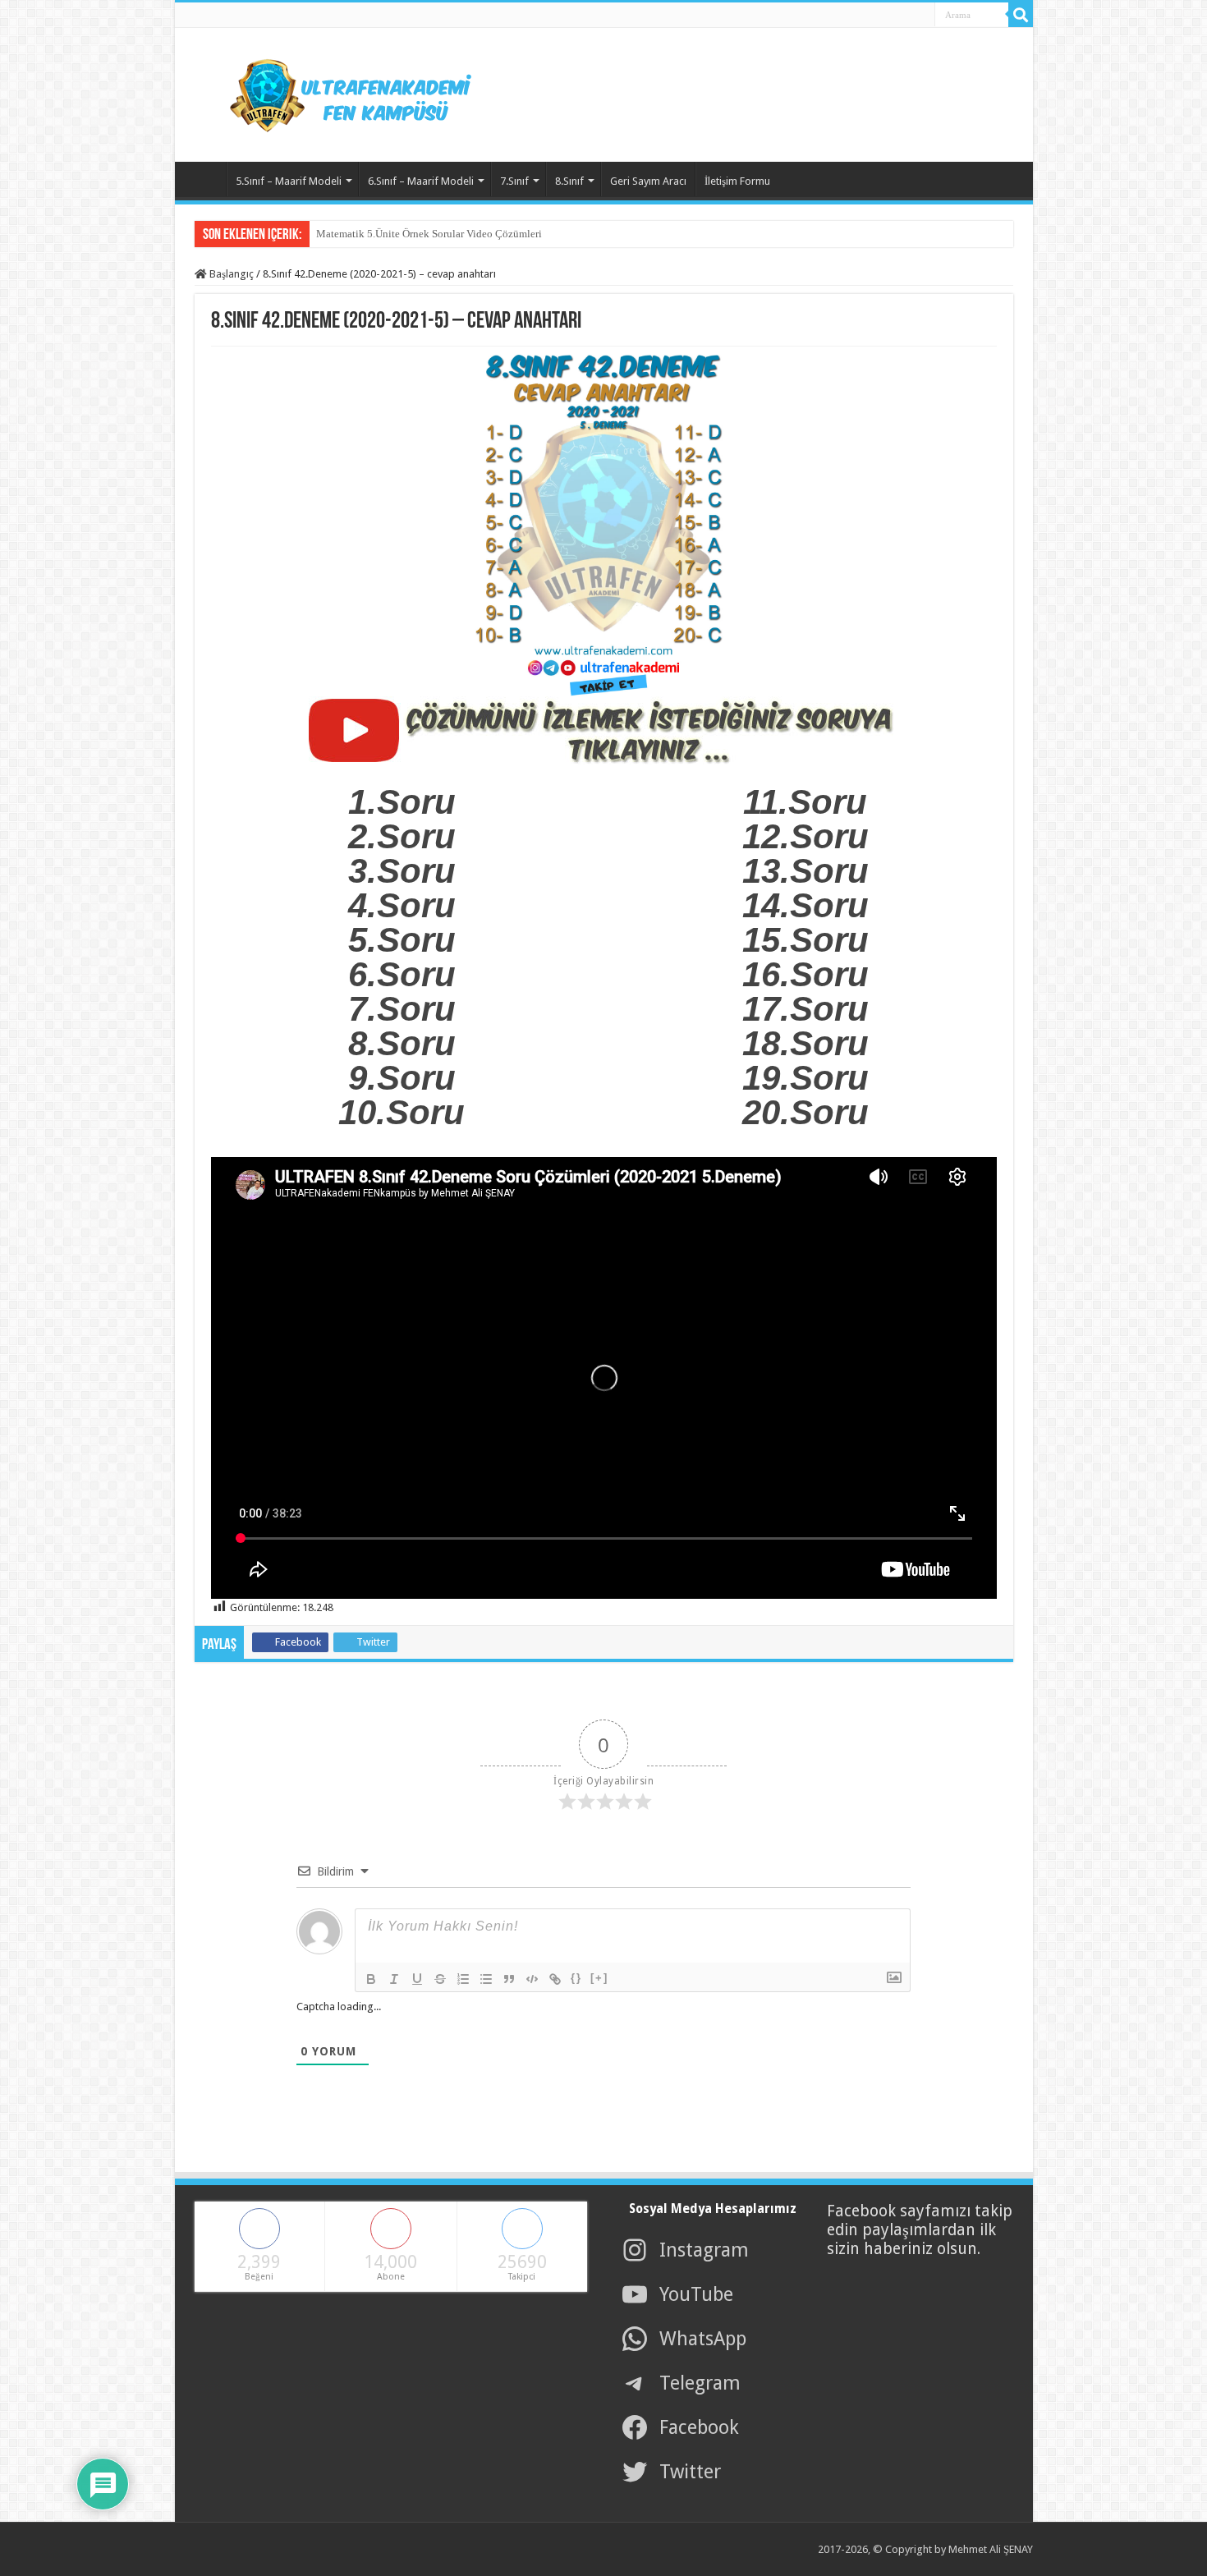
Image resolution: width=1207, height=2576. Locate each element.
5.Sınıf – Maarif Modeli (289, 181)
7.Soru (402, 1009)
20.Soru (805, 1112)
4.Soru (402, 905)
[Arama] (1021, 15)
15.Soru (805, 940)
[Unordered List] (486, 1979)
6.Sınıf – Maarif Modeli (421, 181)
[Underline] (417, 1979)
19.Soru (805, 1078)
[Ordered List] (463, 1979)
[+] (599, 1978)
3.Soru (402, 871)
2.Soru (402, 836)
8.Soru (402, 1043)
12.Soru (805, 836)
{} (576, 1978)
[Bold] (371, 1979)
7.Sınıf (514, 181)
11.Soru (805, 802)
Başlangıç (230, 274)
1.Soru (402, 802)
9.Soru (402, 1078)
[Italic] (394, 1979)
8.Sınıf (569, 181)
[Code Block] (532, 1979)
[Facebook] (861, 16)
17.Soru (805, 1009)
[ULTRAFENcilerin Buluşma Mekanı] (331, 92)
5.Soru (402, 940)
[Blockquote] (509, 1979)
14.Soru (805, 905)
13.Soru (805, 871)
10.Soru (402, 1112)
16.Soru (805, 974)
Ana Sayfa (204, 179)
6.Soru (402, 974)
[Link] (555, 1979)
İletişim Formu (737, 181)
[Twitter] (879, 16)
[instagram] (916, 16)
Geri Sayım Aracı (648, 181)
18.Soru (805, 1043)
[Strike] (440, 1979)
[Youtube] (897, 16)
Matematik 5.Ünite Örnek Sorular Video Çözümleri (429, 234)
